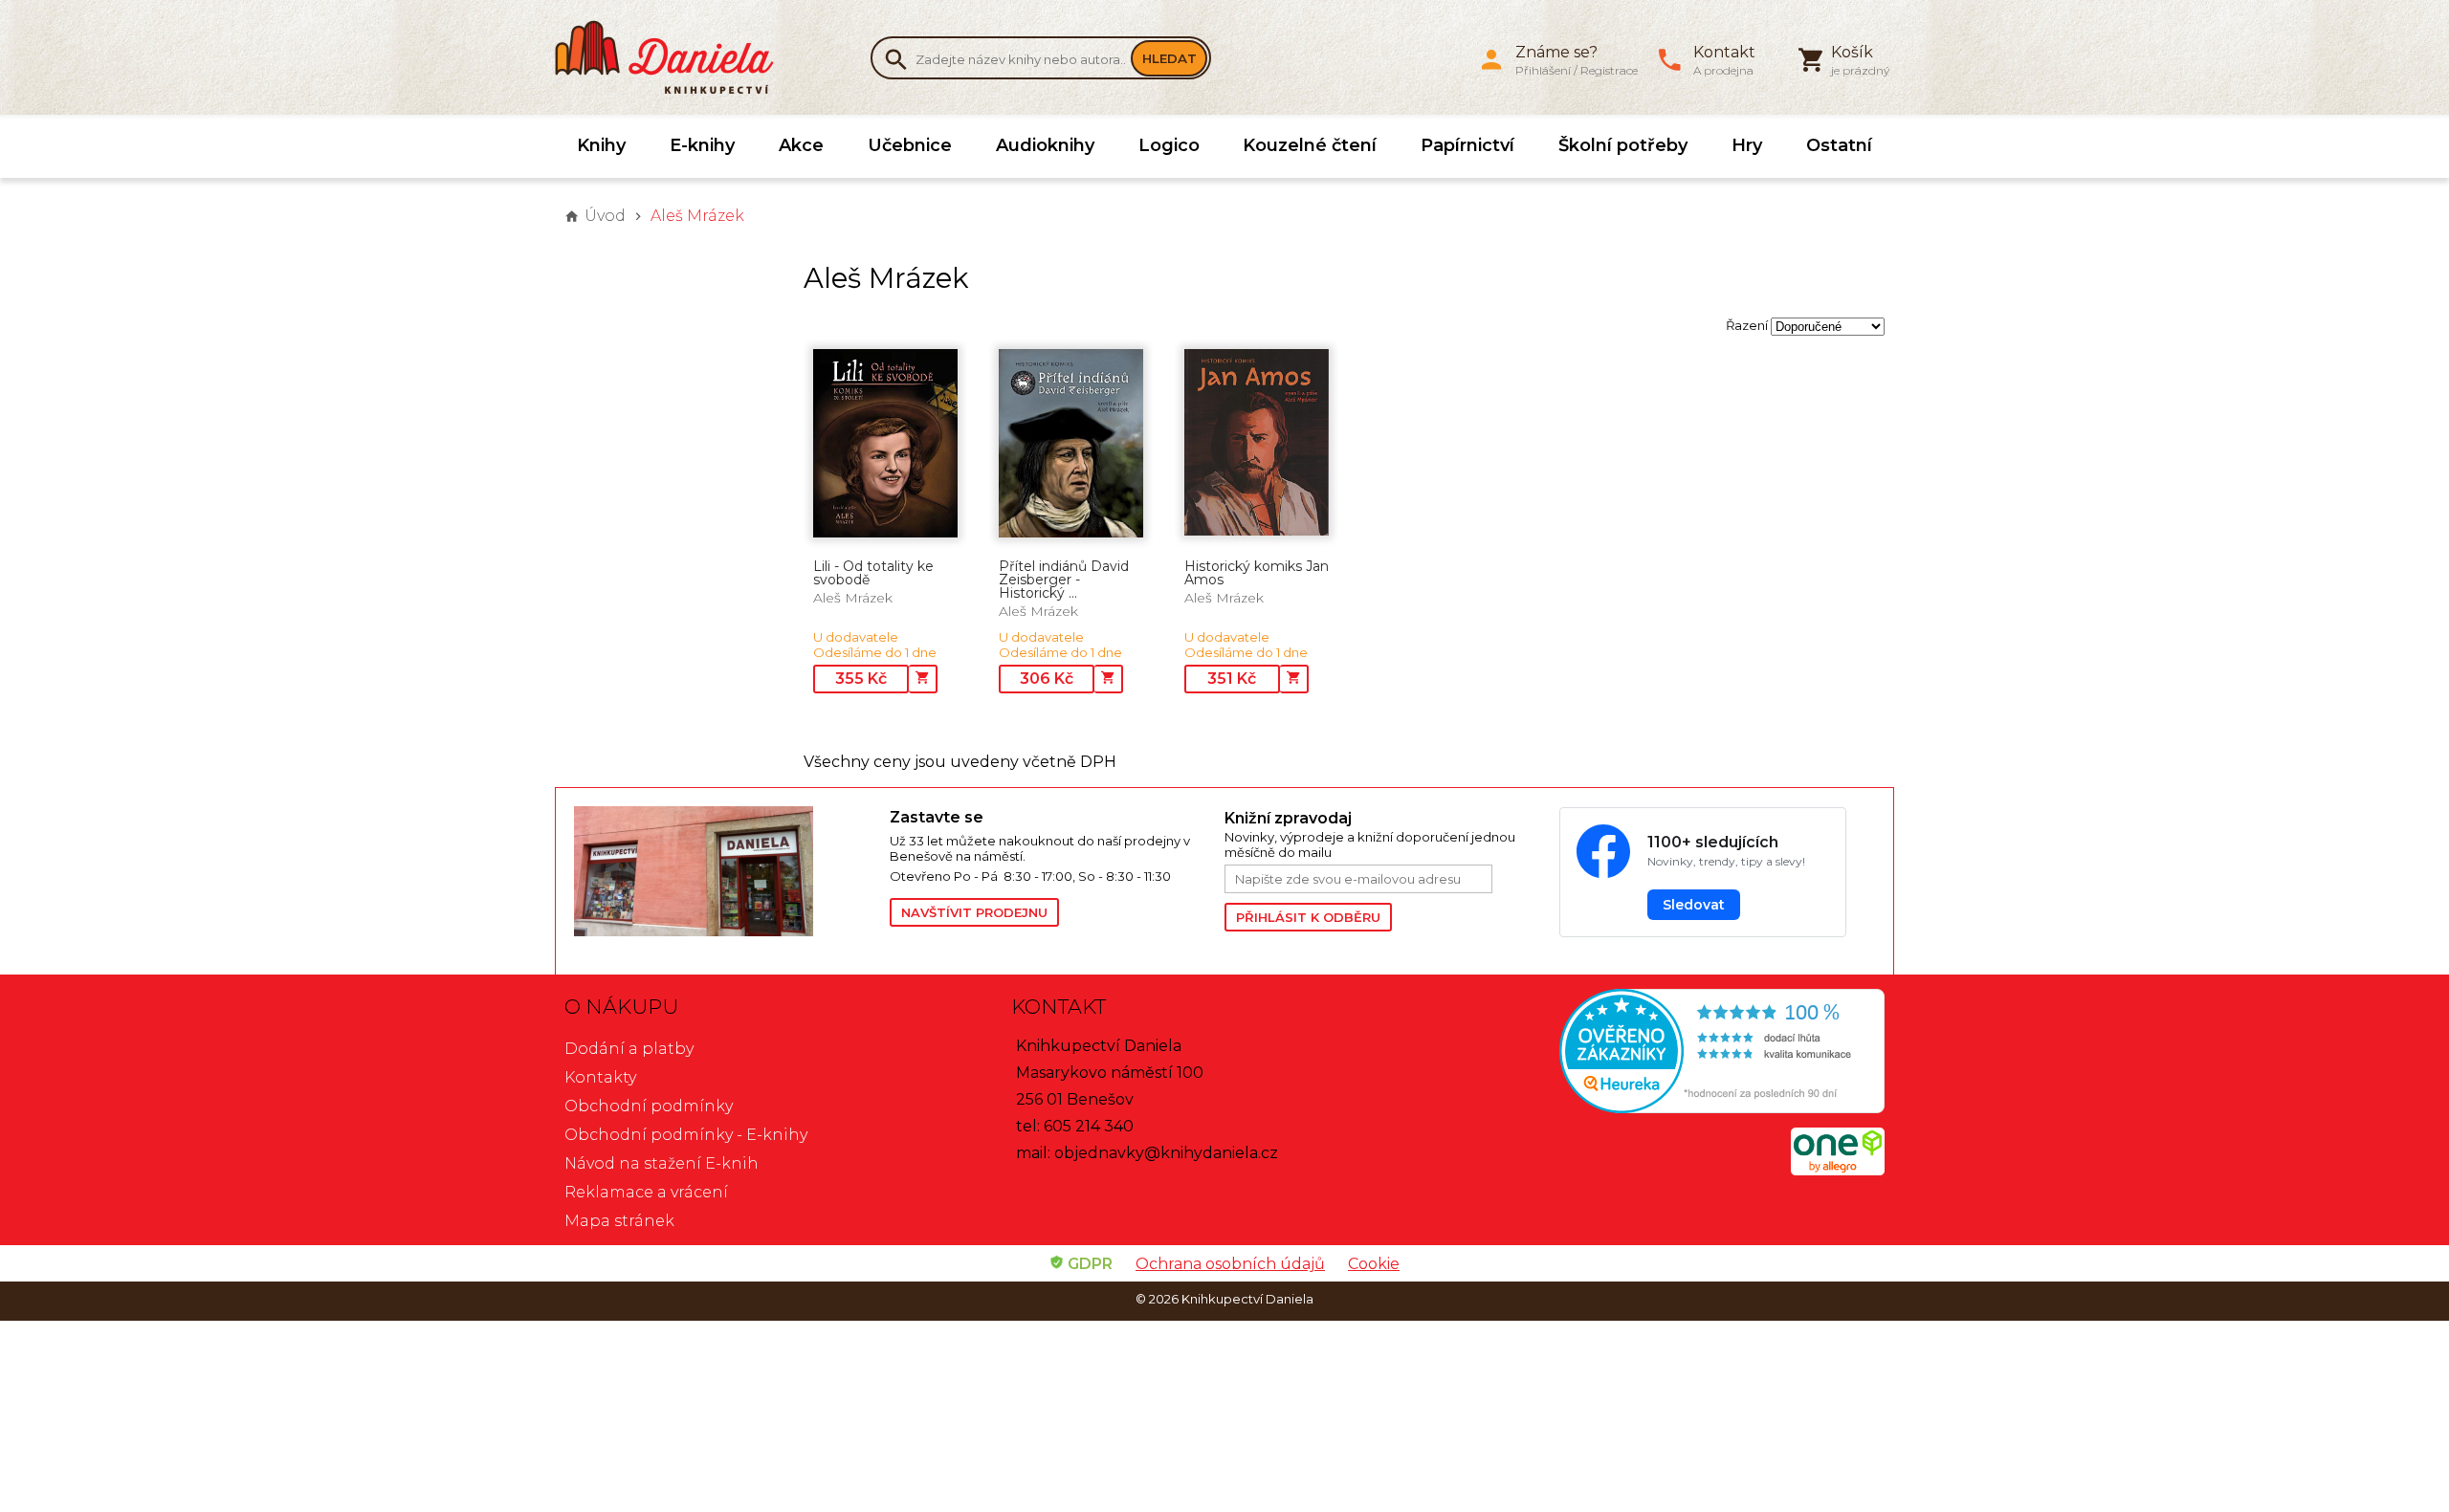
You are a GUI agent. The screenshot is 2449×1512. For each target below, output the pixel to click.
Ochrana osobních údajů (1230, 1264)
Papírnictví (1467, 145)
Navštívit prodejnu (974, 912)
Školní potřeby (1623, 145)
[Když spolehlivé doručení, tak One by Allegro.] (1838, 1170)
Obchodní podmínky (649, 1106)
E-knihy (702, 145)
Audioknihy (1045, 145)
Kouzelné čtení (1310, 145)
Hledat (1169, 58)
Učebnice (910, 145)
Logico (1169, 145)
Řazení (1747, 325)
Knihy (601, 145)
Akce (801, 145)
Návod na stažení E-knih (662, 1163)
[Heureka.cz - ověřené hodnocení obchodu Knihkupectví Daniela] (1671, 1053)
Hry (1747, 145)
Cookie (1374, 1264)
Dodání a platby (629, 1049)
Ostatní (1839, 145)
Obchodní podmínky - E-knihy (686, 1135)
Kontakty (600, 1077)
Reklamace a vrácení (646, 1192)
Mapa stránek (619, 1221)
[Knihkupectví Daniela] (674, 57)
